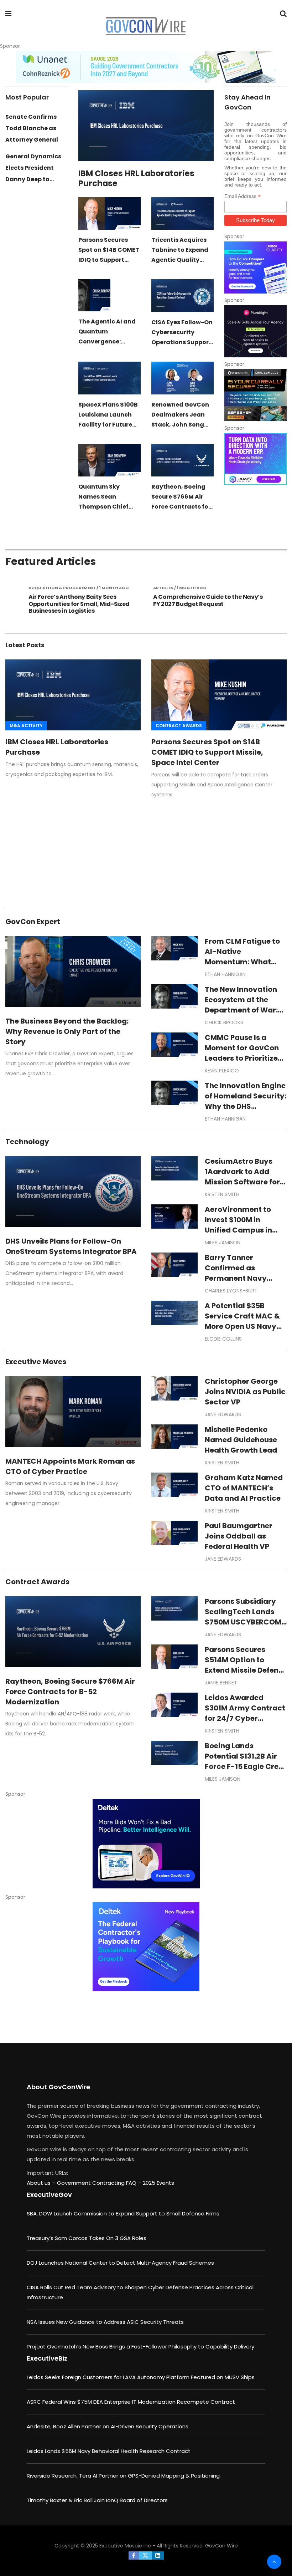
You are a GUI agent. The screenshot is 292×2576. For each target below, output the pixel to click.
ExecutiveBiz (47, 2358)
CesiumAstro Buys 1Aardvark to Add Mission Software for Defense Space (242, 1177)
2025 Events (158, 2183)
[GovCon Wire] (146, 27)
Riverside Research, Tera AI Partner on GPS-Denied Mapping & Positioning (123, 2476)
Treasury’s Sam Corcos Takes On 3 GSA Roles (87, 2238)
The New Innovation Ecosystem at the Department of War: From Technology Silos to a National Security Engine (241, 1015)
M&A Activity (26, 726)
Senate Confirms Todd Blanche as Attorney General (32, 128)
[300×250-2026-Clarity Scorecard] (255, 267)
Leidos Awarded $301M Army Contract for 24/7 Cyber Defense (245, 1713)
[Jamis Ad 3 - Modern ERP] (255, 459)
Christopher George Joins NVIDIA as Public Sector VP (245, 1392)
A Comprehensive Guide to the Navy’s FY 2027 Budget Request (121, 600)
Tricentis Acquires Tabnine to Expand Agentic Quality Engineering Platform (180, 260)
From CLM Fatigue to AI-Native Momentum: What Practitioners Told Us (243, 957)
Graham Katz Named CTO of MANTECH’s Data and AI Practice (244, 1488)
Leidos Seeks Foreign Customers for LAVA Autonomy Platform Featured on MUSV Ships (141, 2377)
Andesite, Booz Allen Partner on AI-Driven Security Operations (108, 2426)
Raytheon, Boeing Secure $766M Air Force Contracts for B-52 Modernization (70, 1692)
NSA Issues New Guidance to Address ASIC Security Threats (105, 2322)
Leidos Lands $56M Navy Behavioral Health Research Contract (109, 2451)
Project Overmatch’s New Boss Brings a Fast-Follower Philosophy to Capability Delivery (140, 2347)
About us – (42, 2183)
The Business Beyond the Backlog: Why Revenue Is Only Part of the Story (67, 1031)
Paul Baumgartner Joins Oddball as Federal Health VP (239, 1536)
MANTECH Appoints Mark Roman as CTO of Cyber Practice (70, 1466)
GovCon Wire (221, 2546)
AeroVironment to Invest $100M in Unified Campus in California (238, 1225)
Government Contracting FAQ (97, 2183)
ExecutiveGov (49, 2195)
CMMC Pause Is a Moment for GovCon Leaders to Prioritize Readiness (242, 1053)
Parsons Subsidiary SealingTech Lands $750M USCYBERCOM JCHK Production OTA (244, 1617)
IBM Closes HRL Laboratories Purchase (136, 178)
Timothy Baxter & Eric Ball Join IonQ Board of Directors (97, 2500)
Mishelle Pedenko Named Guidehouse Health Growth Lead (241, 1440)
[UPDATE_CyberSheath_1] (255, 395)
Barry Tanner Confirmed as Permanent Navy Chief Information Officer (238, 1278)
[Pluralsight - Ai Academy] (255, 331)
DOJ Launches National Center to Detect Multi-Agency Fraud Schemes (120, 2263)
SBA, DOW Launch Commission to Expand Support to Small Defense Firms (123, 2213)
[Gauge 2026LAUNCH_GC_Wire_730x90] (146, 67)
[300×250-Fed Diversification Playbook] (146, 1947)
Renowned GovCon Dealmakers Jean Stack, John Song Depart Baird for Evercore (180, 425)
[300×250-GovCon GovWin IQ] (146, 1844)
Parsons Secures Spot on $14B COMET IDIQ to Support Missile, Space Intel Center (109, 260)
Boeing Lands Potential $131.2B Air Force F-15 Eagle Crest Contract (245, 1761)
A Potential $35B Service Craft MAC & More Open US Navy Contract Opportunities (242, 1326)
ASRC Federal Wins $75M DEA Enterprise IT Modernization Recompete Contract (131, 2402)
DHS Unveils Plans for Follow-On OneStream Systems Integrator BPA (71, 1246)
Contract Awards (179, 726)
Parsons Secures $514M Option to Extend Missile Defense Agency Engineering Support (246, 1670)
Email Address (243, 196)
